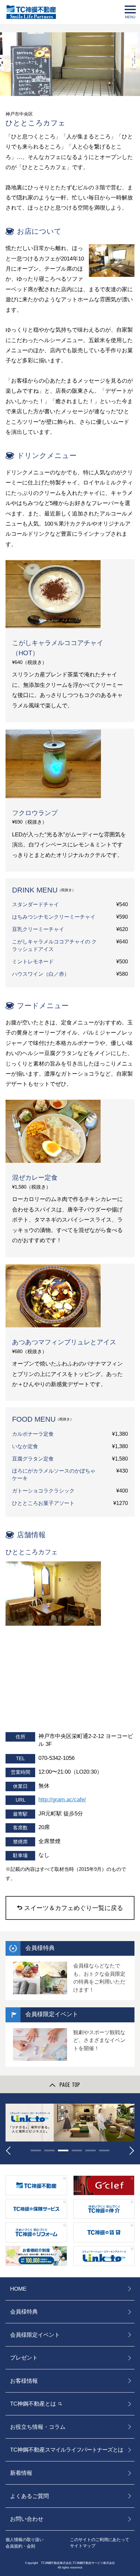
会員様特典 (24, 2312)
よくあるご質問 (29, 2496)
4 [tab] (77, 2150)
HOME (18, 2289)
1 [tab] (36, 2150)
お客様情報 (24, 2381)
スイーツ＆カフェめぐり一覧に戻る (74, 1908)
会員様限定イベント (35, 2335)
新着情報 (21, 2473)
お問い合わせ (27, 2519)
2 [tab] (49, 2150)
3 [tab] (63, 2150)
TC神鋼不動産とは (33, 2404)
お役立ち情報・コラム (38, 2427)
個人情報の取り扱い (25, 2540)
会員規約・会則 (20, 2546)
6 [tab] (104, 2150)
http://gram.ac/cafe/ (62, 1799)
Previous (10, 2151)
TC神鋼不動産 (67, 2450)
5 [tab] (91, 2150)
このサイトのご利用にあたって (100, 2540)
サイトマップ (83, 2546)
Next (130, 2151)
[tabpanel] (70, 2123)
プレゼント (24, 2358)
